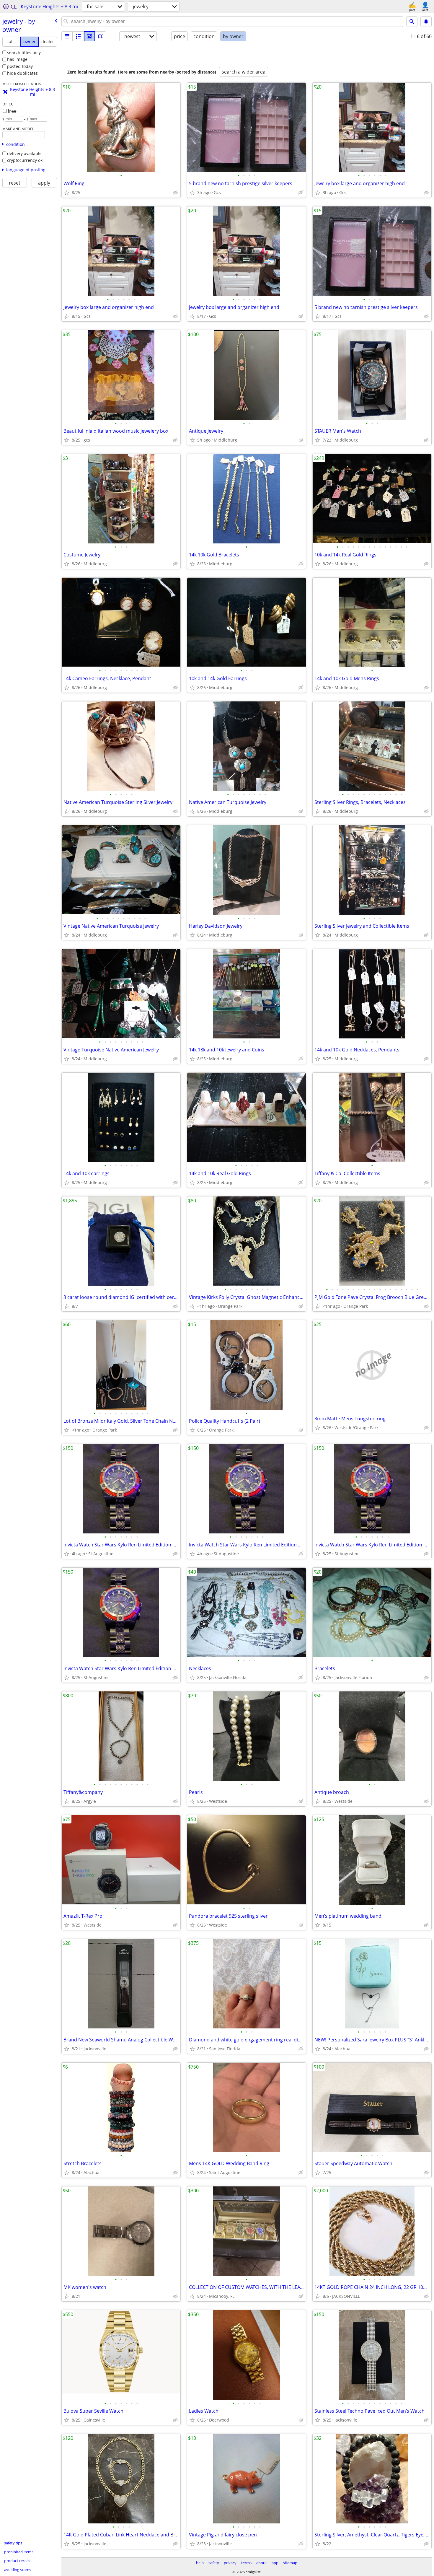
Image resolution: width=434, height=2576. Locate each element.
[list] (67, 36)
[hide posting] (175, 193)
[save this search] (426, 22)
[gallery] (89, 36)
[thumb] (78, 36)
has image (17, 59)
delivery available (24, 153)
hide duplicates (22, 73)
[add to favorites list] (67, 193)
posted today (20, 66)
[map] (101, 36)
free (12, 111)
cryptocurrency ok (25, 160)
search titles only (24, 52)
